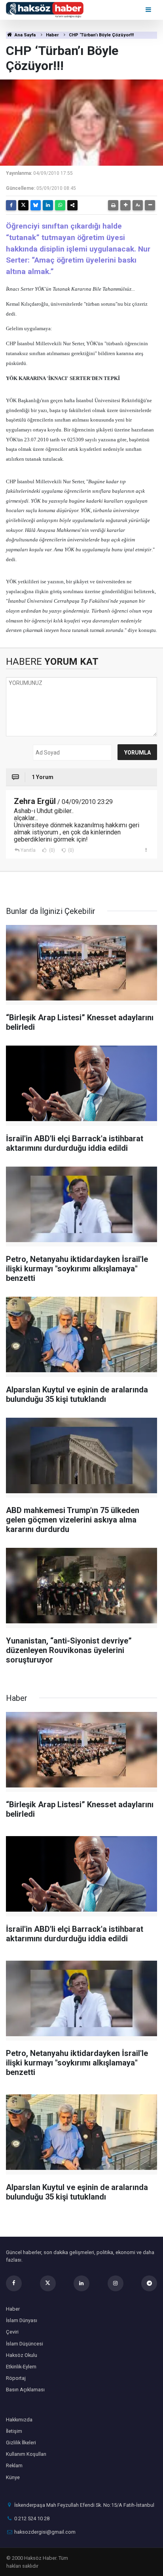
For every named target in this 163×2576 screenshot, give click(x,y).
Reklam (14, 2465)
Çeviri (12, 2332)
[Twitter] (23, 205)
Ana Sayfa (25, 35)
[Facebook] (11, 205)
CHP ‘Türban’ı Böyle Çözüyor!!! (101, 35)
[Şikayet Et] (146, 850)
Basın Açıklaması (25, 2390)
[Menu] (149, 10)
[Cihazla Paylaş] (72, 205)
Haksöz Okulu (22, 2355)
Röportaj (16, 2378)
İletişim (14, 2431)
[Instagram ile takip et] (116, 2283)
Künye (13, 2477)
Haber (52, 35)
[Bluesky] (36, 205)
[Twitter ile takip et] (48, 2283)
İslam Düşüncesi (25, 2344)
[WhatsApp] (60, 205)
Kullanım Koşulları (26, 2454)
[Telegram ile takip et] (149, 2283)
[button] (125, 205)
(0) (51, 850)
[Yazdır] (113, 205)
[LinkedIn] (48, 205)
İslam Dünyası (22, 2320)
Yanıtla (28, 850)
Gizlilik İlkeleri (21, 2443)
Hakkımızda (19, 2420)
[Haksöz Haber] (45, 9)
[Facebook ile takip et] (14, 2283)
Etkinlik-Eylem (21, 2367)
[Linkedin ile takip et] (81, 2283)
